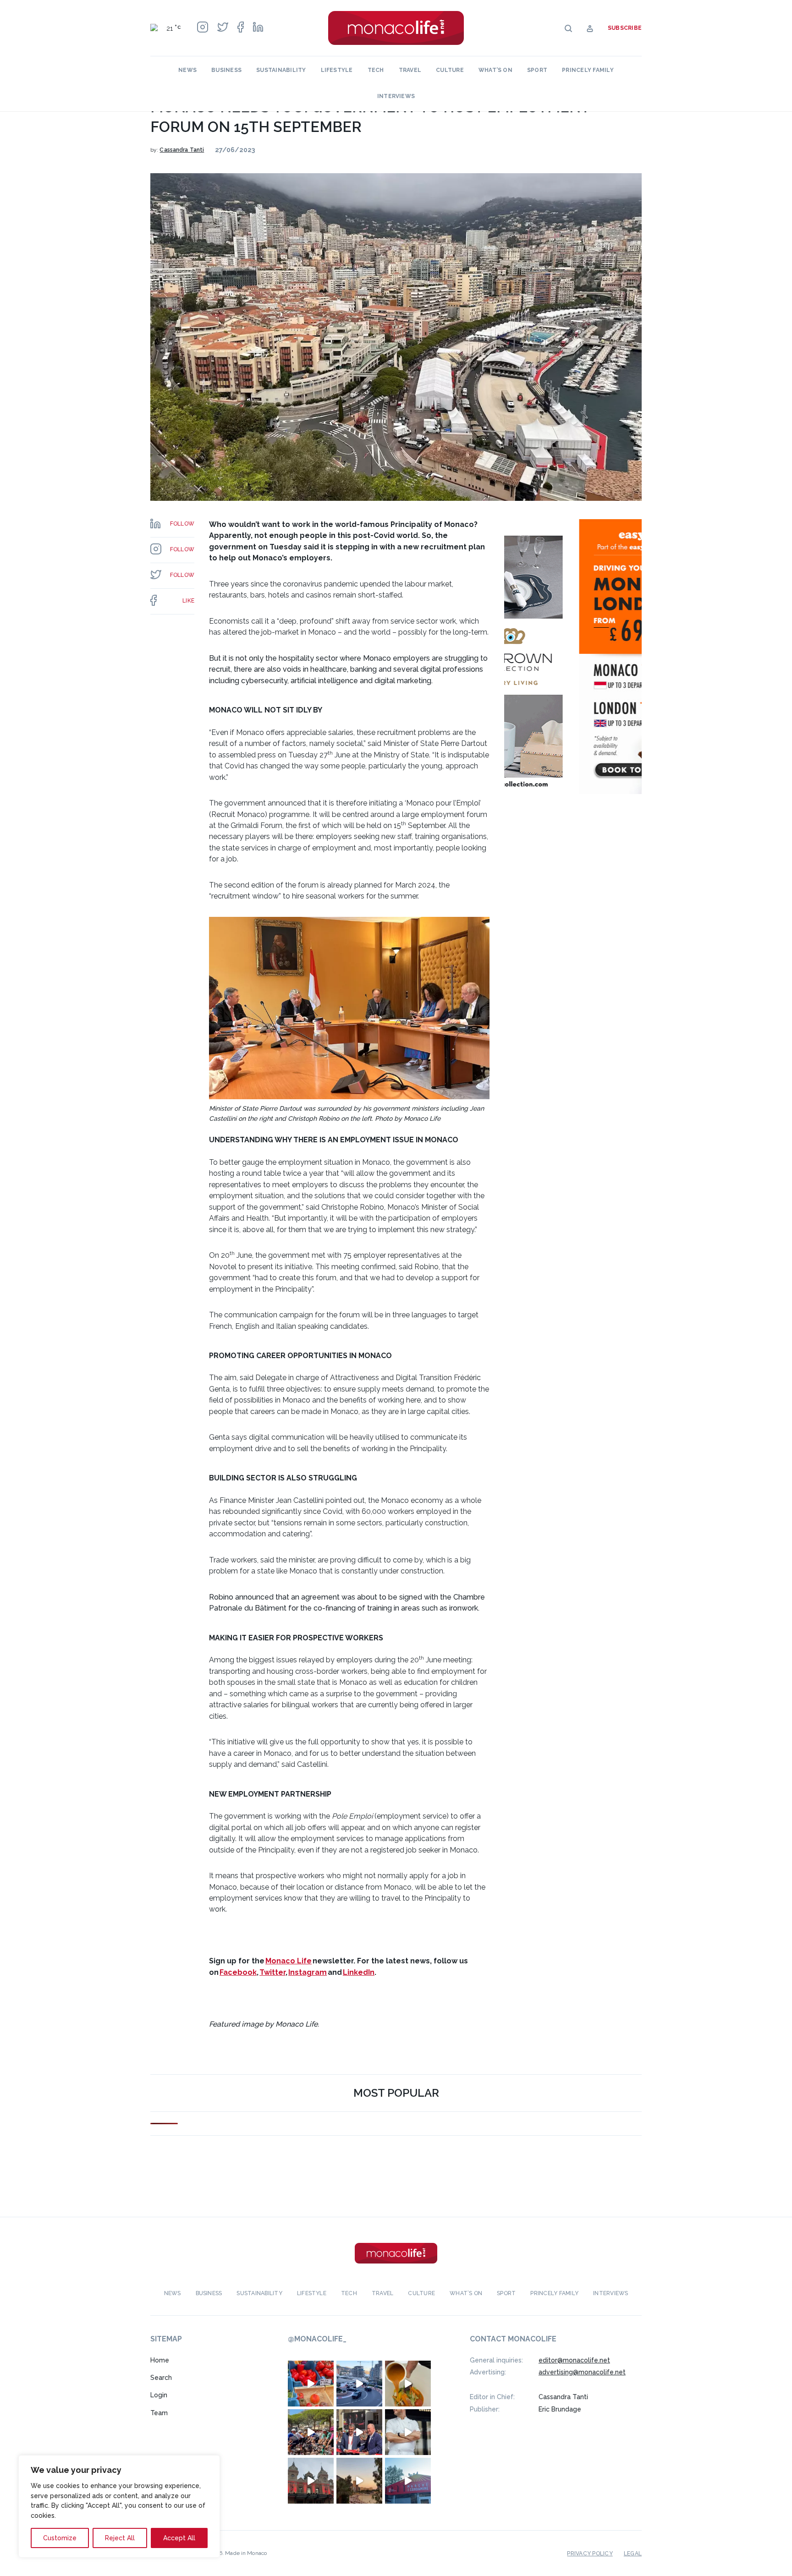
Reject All (120, 2538)
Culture (450, 70)
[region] (119, 2506)
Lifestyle (337, 70)
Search (161, 2378)
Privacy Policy (590, 2553)
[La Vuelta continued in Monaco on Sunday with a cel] (311, 2432)
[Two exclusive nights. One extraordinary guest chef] (408, 2432)
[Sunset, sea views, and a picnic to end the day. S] (359, 2480)
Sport (537, 70)
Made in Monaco (246, 2553)
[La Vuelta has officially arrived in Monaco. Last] (311, 2480)
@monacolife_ (317, 2339)
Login (159, 2395)
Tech (376, 70)
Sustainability (281, 70)
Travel (410, 70)
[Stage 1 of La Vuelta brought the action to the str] (359, 2432)
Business (226, 70)
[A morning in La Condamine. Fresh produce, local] (311, 2383)
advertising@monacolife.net (582, 2372)
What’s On (495, 70)
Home (160, 2360)
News (187, 70)
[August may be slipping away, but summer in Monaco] (408, 2383)
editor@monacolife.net (574, 2360)
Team (159, 2413)
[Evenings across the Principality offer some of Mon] (359, 2383)
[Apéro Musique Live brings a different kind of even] (408, 2480)
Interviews (396, 96)
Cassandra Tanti (182, 150)
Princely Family (588, 70)
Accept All (179, 2538)
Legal (633, 2553)
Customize (60, 2538)
